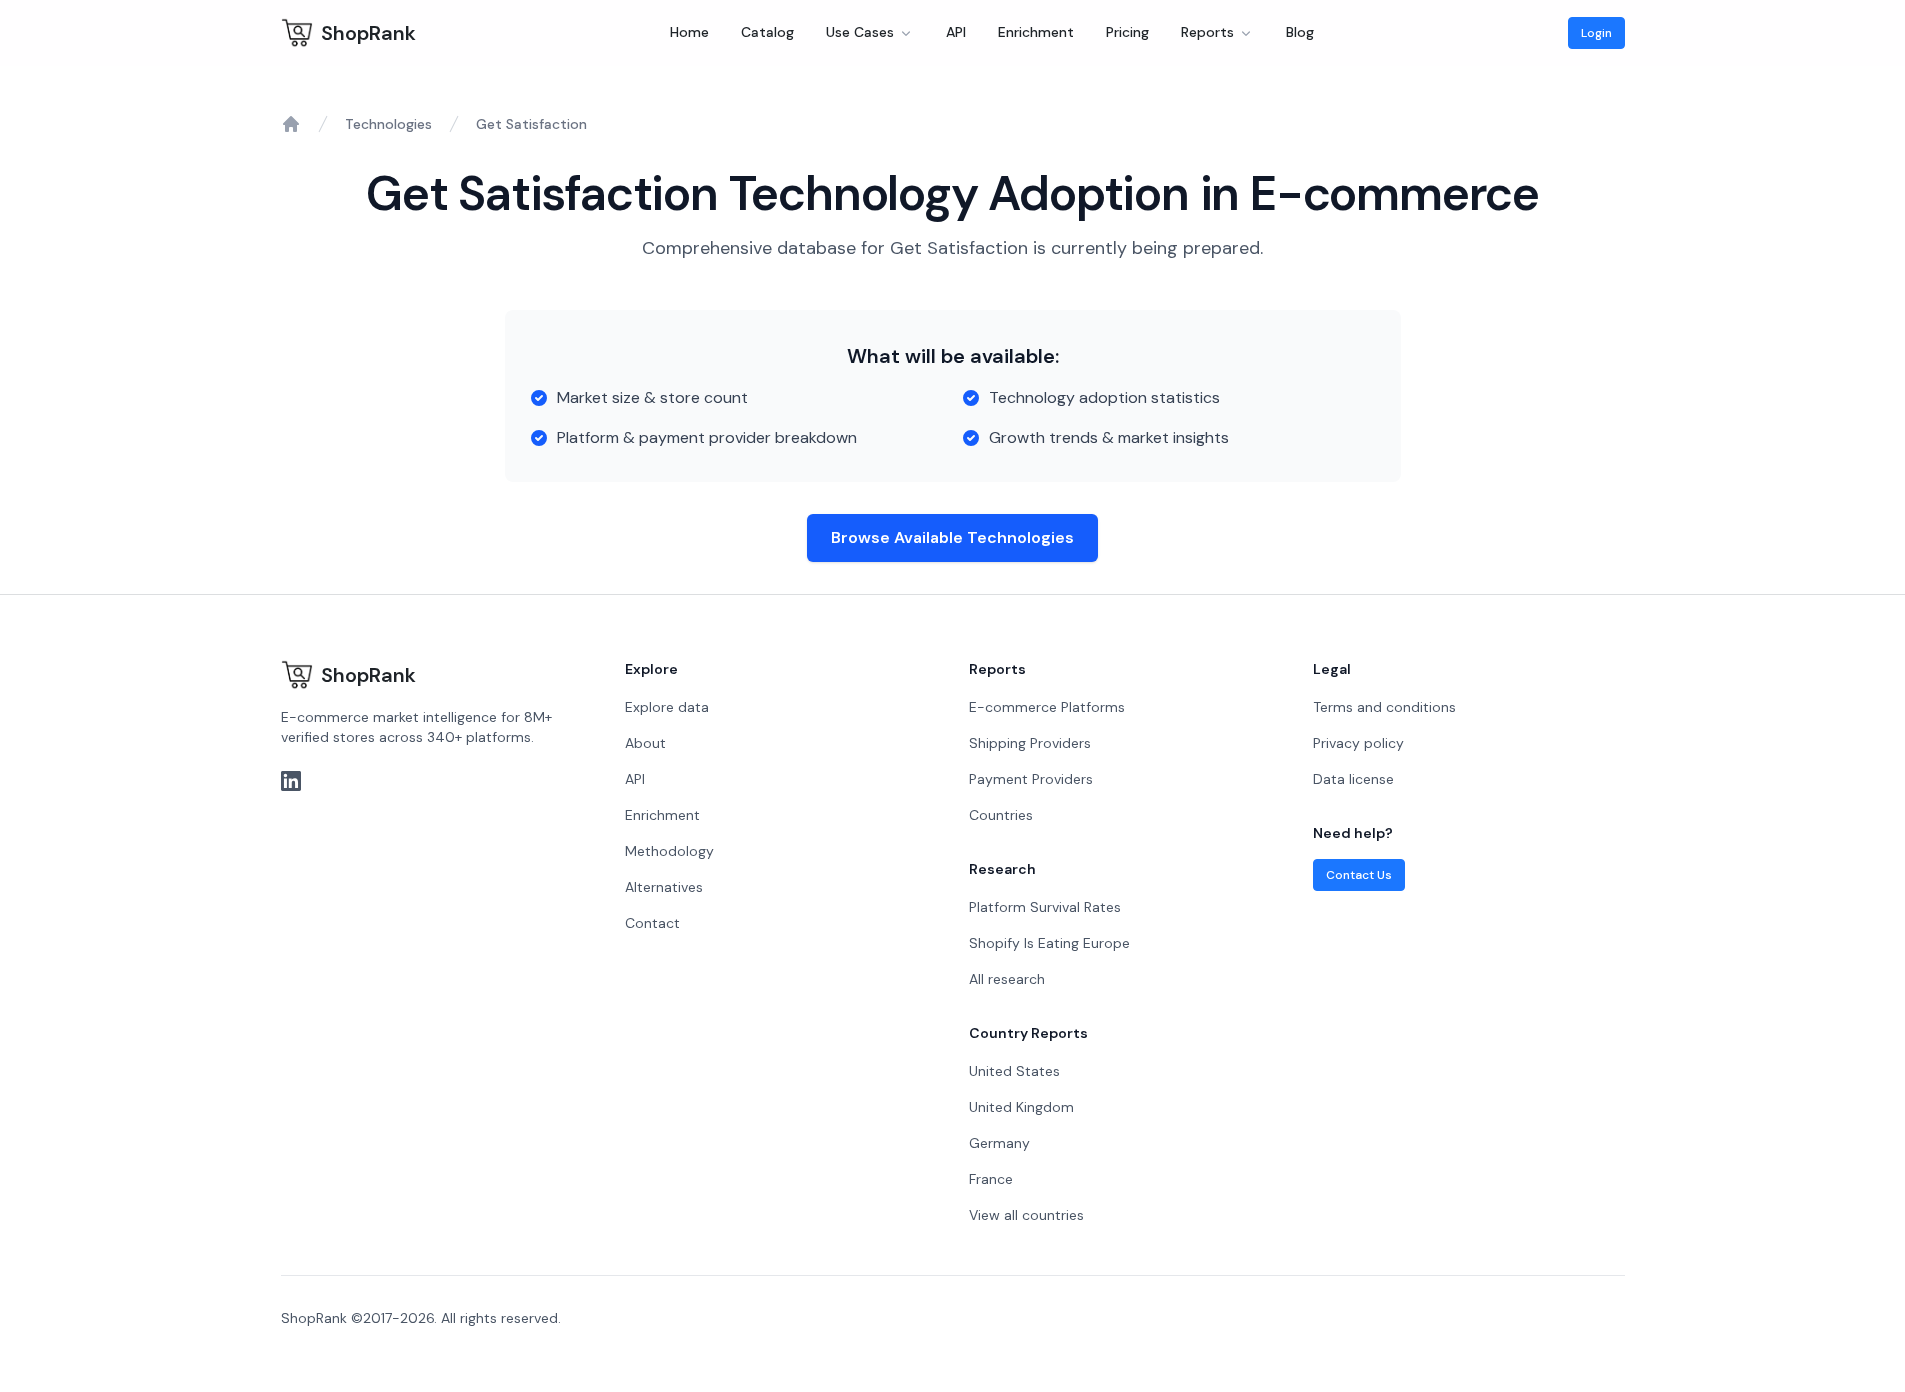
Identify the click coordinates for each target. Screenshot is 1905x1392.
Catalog (767, 32)
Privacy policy (1358, 743)
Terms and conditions (1384, 707)
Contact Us (1359, 875)
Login (1596, 33)
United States (1014, 1071)
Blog (1300, 32)
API (956, 32)
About (645, 743)
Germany (999, 1143)
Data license (1353, 779)
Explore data (667, 707)
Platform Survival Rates (1045, 907)
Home (689, 32)
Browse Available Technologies (952, 537)
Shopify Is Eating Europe (1049, 943)
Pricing (1127, 32)
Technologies (388, 124)
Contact (652, 923)
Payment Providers (1031, 779)
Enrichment (1036, 32)
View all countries (1026, 1215)
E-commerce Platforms (1047, 707)
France (991, 1179)
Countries (1001, 815)
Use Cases (860, 32)
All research (1007, 979)
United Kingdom (1021, 1107)
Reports (1207, 32)
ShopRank (368, 33)
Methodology (669, 851)
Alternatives (664, 887)
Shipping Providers (1030, 743)
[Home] (291, 124)
